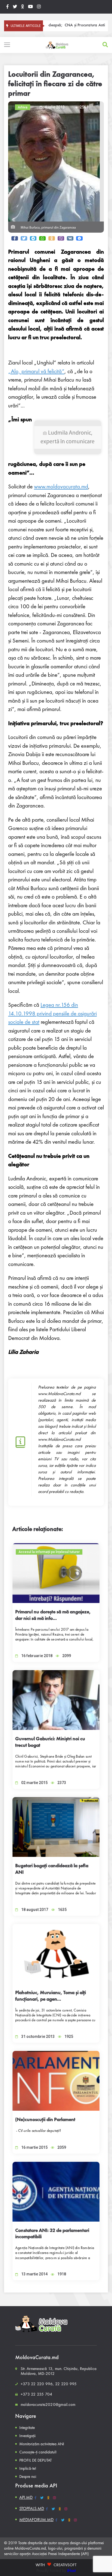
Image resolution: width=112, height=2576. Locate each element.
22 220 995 (66, 2384)
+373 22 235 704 (36, 2394)
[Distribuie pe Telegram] (33, 238)
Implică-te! (28, 2468)
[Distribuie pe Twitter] (24, 238)
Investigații (27, 2436)
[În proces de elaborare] (15, 7)
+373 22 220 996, (37, 2384)
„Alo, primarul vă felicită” (36, 371)
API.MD (26, 2497)
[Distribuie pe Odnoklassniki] (52, 238)
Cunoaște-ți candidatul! (38, 2452)
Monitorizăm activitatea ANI (42, 2444)
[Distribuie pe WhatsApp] (42, 238)
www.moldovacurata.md (61, 486)
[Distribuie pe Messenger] (79, 238)
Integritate (27, 2428)
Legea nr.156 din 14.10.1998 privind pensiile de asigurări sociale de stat (52, 1013)
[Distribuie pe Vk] (70, 238)
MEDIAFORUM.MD (36, 2520)
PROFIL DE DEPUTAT (35, 2460)
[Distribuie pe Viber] (61, 238)
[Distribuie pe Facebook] (15, 238)
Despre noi (28, 2477)
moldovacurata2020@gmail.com (48, 2405)
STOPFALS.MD (32, 2508)
